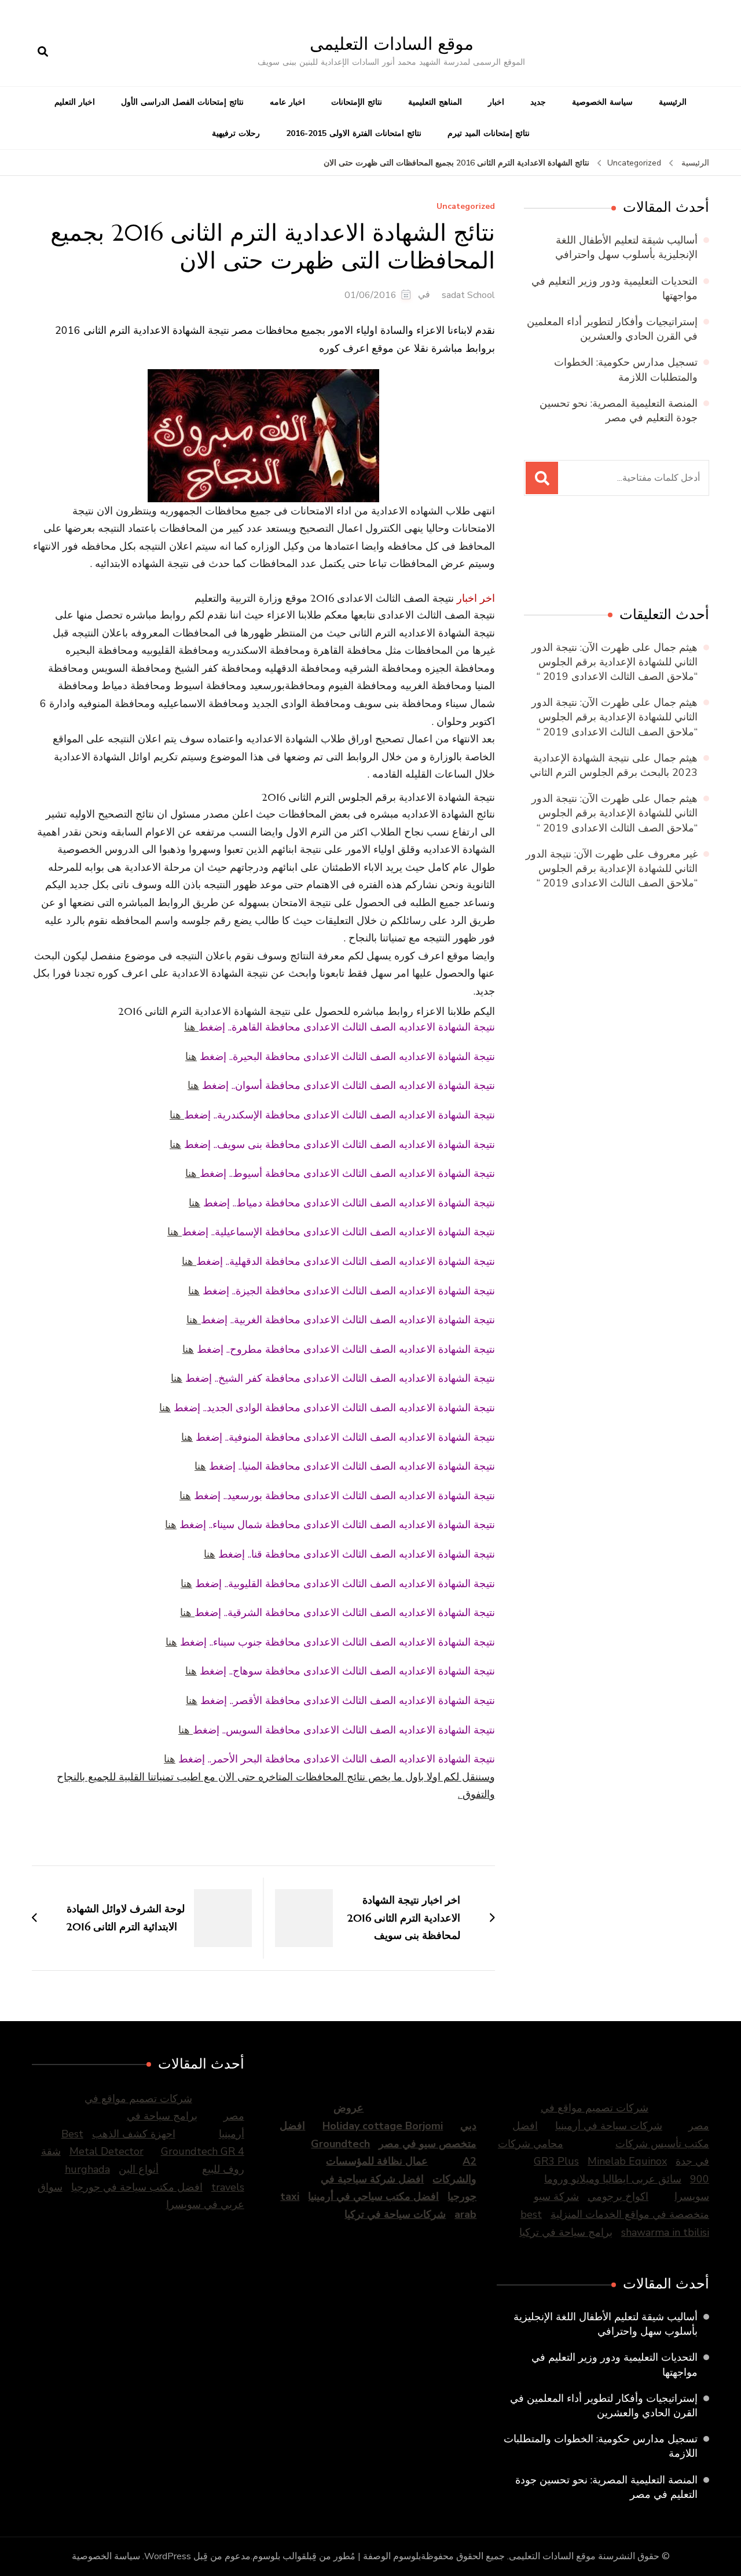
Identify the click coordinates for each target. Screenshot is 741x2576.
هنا (191, 1027)
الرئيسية (673, 102)
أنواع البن (139, 2169)
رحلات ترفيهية (236, 133)
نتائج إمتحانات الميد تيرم (489, 133)
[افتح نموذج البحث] (43, 52)
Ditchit (643, 553)
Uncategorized (466, 207)
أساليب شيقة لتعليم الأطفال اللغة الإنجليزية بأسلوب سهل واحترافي (626, 247)
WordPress (168, 2556)
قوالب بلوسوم (279, 2556)
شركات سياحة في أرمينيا (609, 2126)
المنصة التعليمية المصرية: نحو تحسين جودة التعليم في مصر (619, 411)
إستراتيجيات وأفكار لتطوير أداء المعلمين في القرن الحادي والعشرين (612, 329)
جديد (538, 102)
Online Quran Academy (548, 553)
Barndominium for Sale (685, 553)
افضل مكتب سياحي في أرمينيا (373, 2196)
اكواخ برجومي (618, 2196)
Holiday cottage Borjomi (383, 2126)
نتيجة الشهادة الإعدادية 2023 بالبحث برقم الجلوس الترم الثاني (614, 765)
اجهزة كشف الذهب (134, 2134)
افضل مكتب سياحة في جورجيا (137, 2187)
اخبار (496, 102)
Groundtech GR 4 (203, 2151)
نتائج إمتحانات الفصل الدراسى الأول (182, 102)
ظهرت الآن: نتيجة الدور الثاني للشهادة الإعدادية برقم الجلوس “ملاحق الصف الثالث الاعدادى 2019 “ (615, 662)
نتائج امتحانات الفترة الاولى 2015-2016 (354, 133)
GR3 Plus (556, 2161)
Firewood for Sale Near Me (600, 553)
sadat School (468, 295)
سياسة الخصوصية (602, 102)
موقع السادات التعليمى (392, 44)
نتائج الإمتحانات (357, 102)
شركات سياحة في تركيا (395, 2214)
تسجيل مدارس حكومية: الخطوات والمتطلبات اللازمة (626, 369)
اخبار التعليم (75, 102)
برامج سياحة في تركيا (566, 2232)
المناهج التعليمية (435, 102)
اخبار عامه (287, 102)
